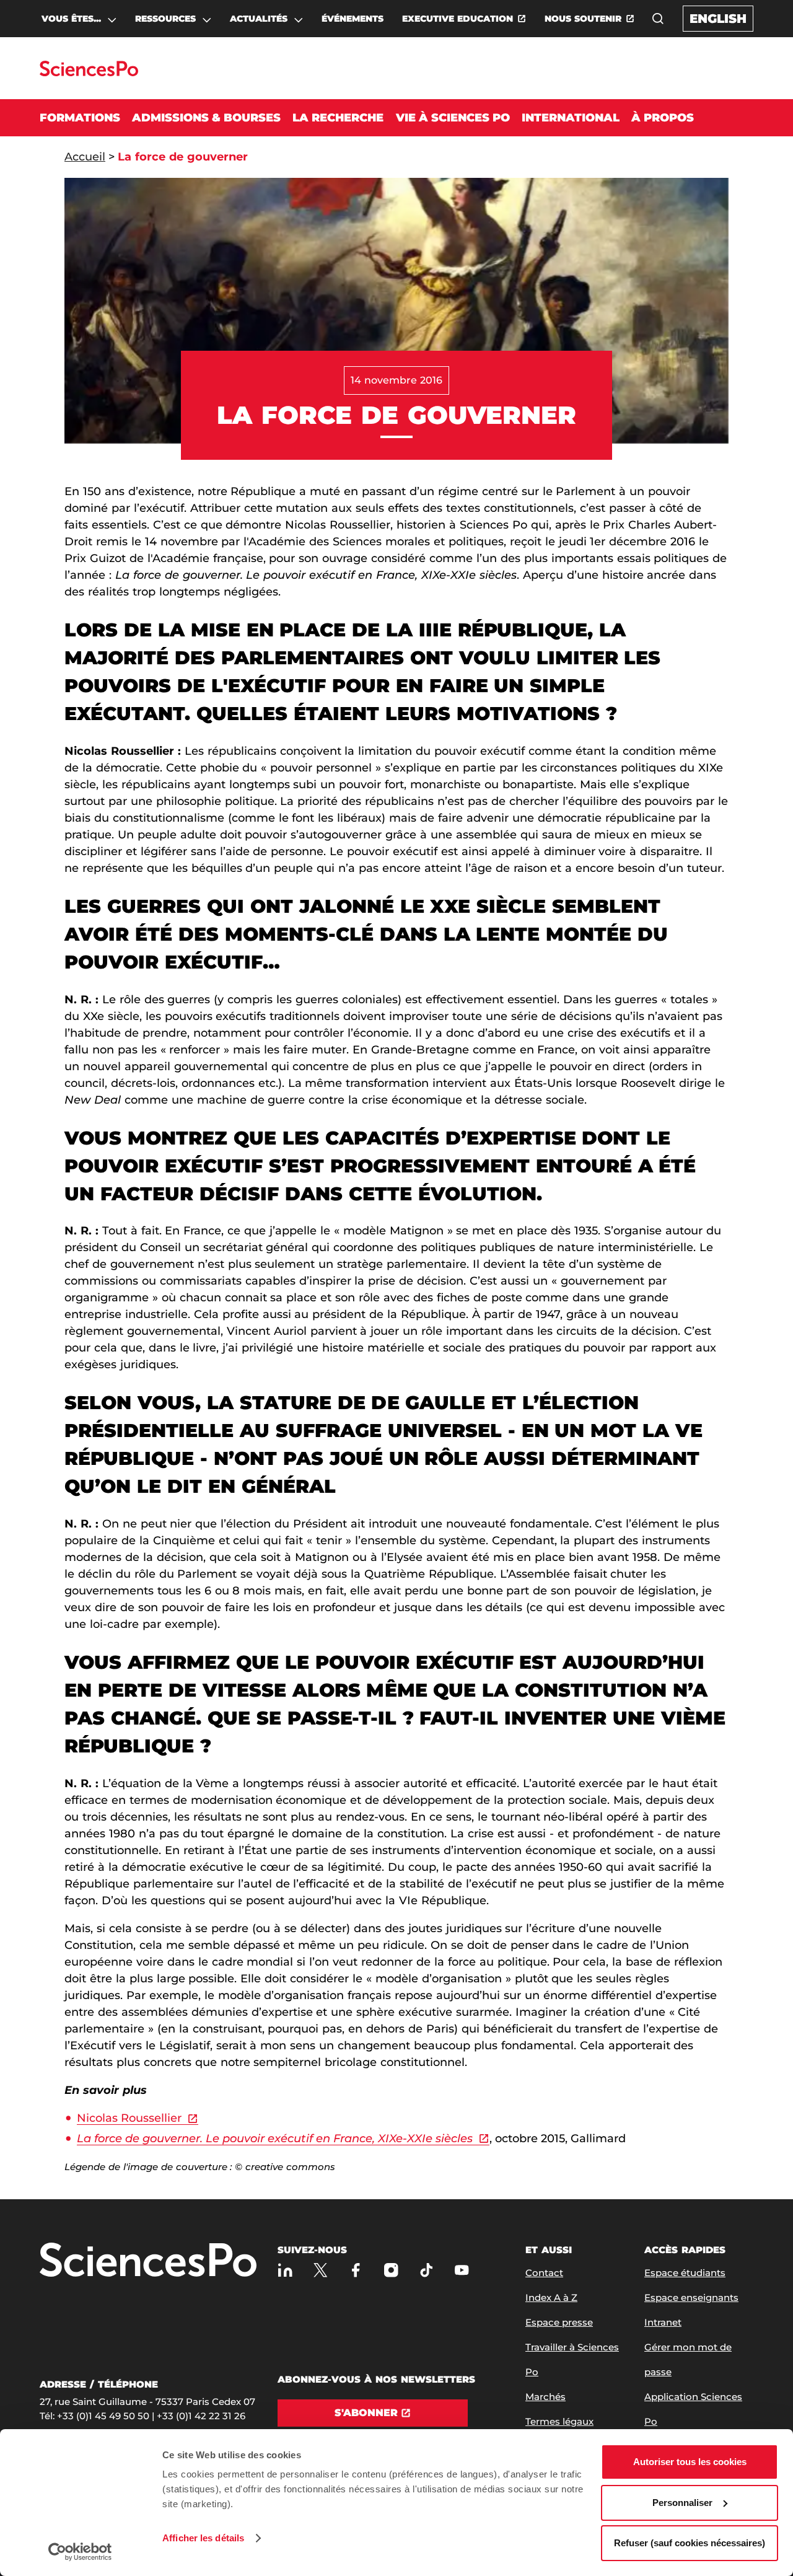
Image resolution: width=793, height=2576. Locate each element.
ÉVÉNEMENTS (353, 19)
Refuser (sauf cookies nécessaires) (690, 2543)
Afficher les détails (203, 2538)
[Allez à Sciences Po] (148, 2261)
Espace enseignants (691, 2297)
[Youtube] (462, 2270)
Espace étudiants (685, 2273)
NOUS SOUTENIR (583, 19)
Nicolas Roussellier (129, 2118)
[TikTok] (427, 2270)
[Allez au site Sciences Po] (89, 73)
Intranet (663, 2322)
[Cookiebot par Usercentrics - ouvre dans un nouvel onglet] (80, 2552)
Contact (544, 2273)
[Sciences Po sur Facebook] (356, 2270)
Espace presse (559, 2322)
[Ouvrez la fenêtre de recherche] (658, 19)
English (718, 19)
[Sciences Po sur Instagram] (391, 2270)
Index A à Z (551, 2297)
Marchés (545, 2397)
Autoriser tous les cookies (690, 2462)
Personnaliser (682, 2503)
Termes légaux (559, 2421)
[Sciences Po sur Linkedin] (285, 2270)
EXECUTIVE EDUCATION (458, 19)
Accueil (85, 157)
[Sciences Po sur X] (321, 2270)
